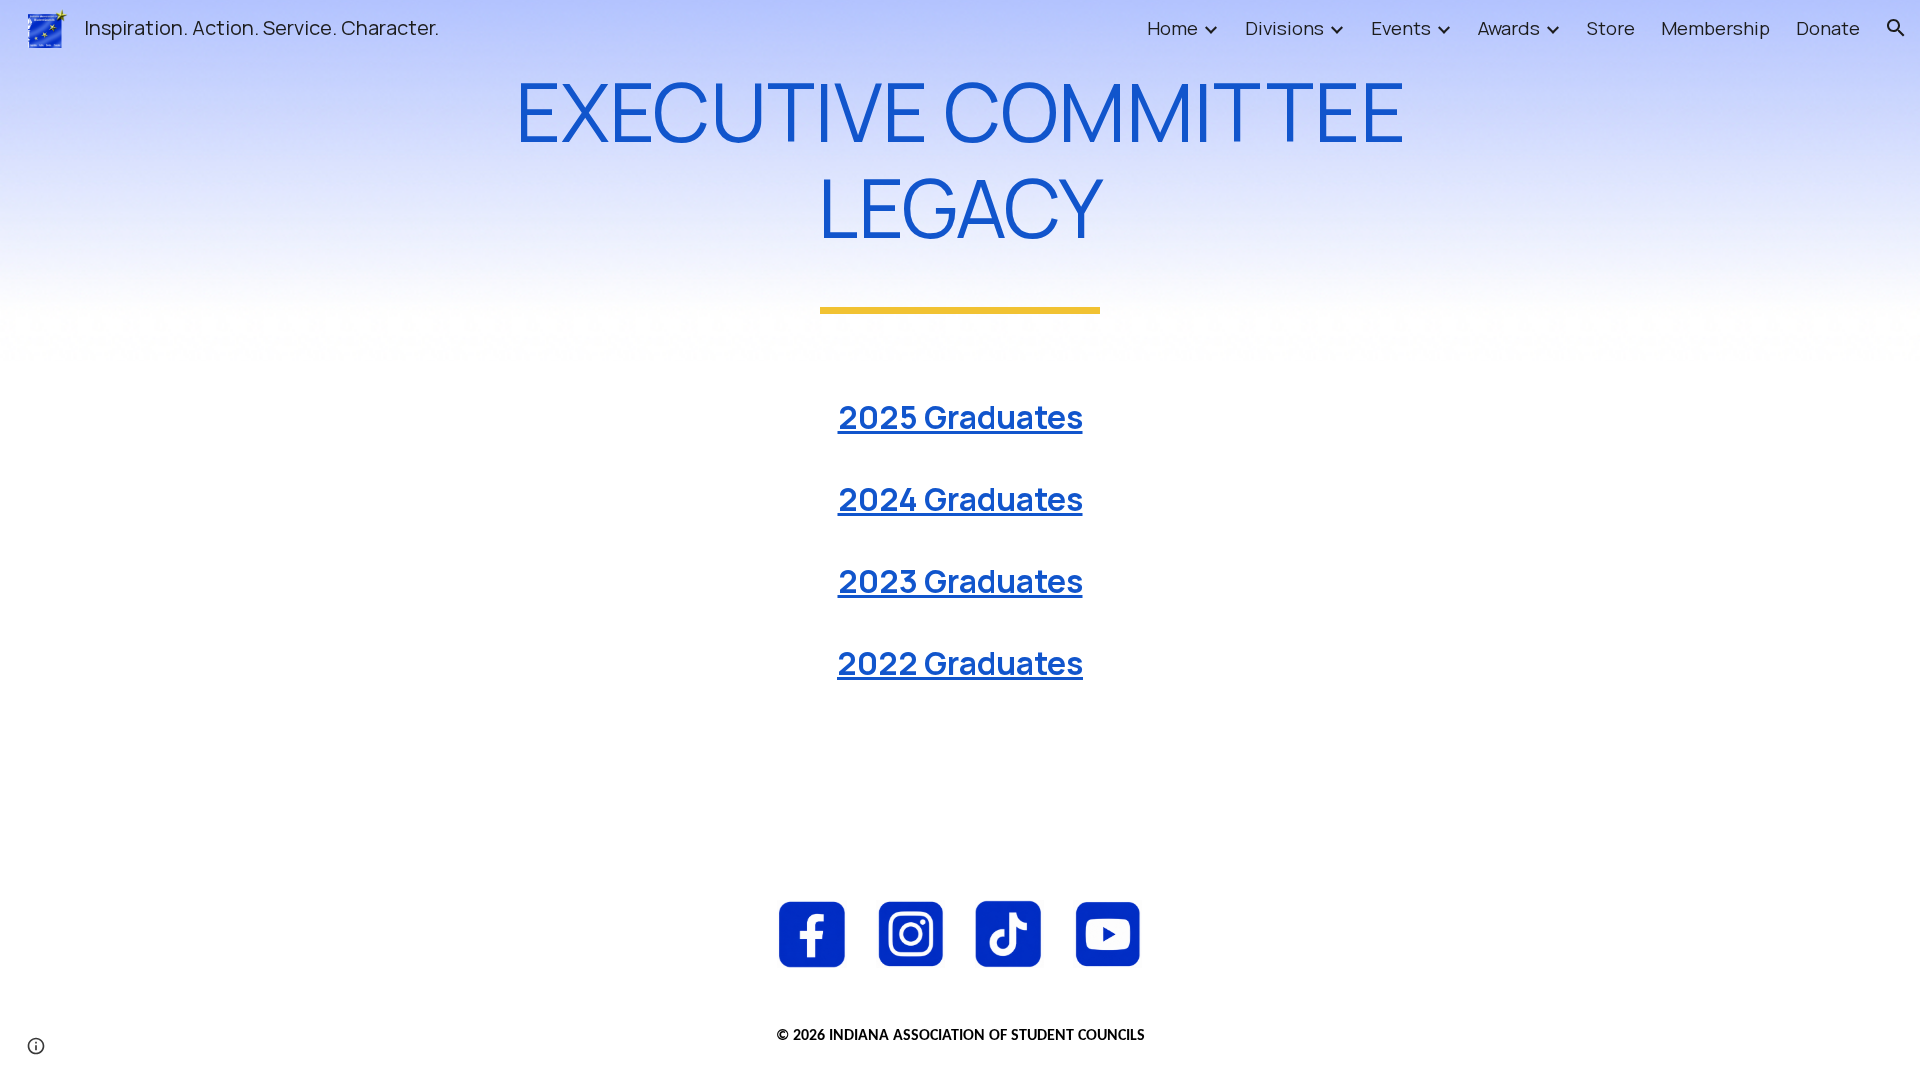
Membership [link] (1715, 28)
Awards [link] (1509, 28)
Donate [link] (1828, 28)
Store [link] (1611, 28)
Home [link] (1172, 28)
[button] (1896, 28)
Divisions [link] (1284, 28)
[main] (960, 180)
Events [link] (1401, 28)
